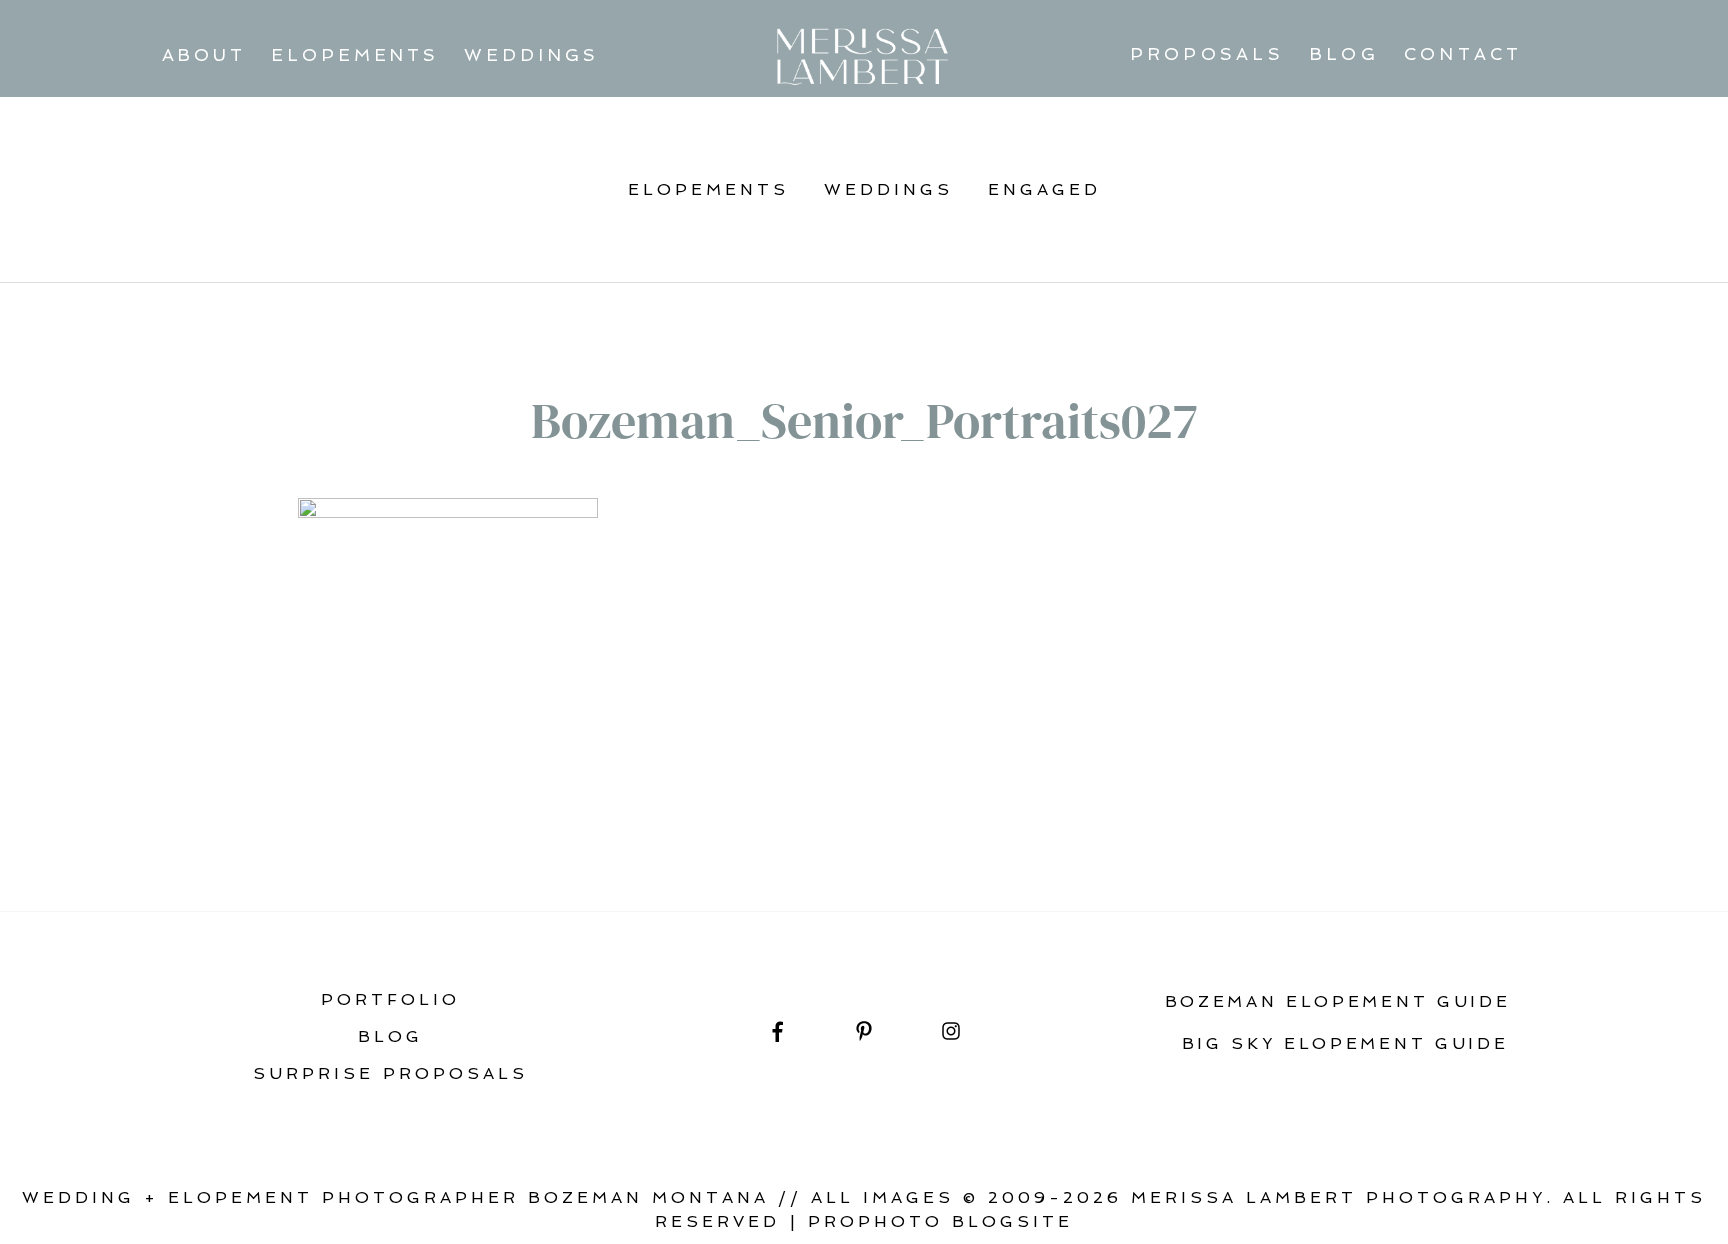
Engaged (1044, 189)
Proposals (1207, 54)
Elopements (355, 55)
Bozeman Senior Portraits (480, 804)
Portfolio (390, 999)
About (204, 55)
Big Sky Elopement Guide (1345, 1043)
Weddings (531, 55)
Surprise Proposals (390, 1073)
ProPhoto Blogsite (940, 1221)
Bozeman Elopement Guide (1338, 1001)
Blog (1344, 54)
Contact (1463, 54)
